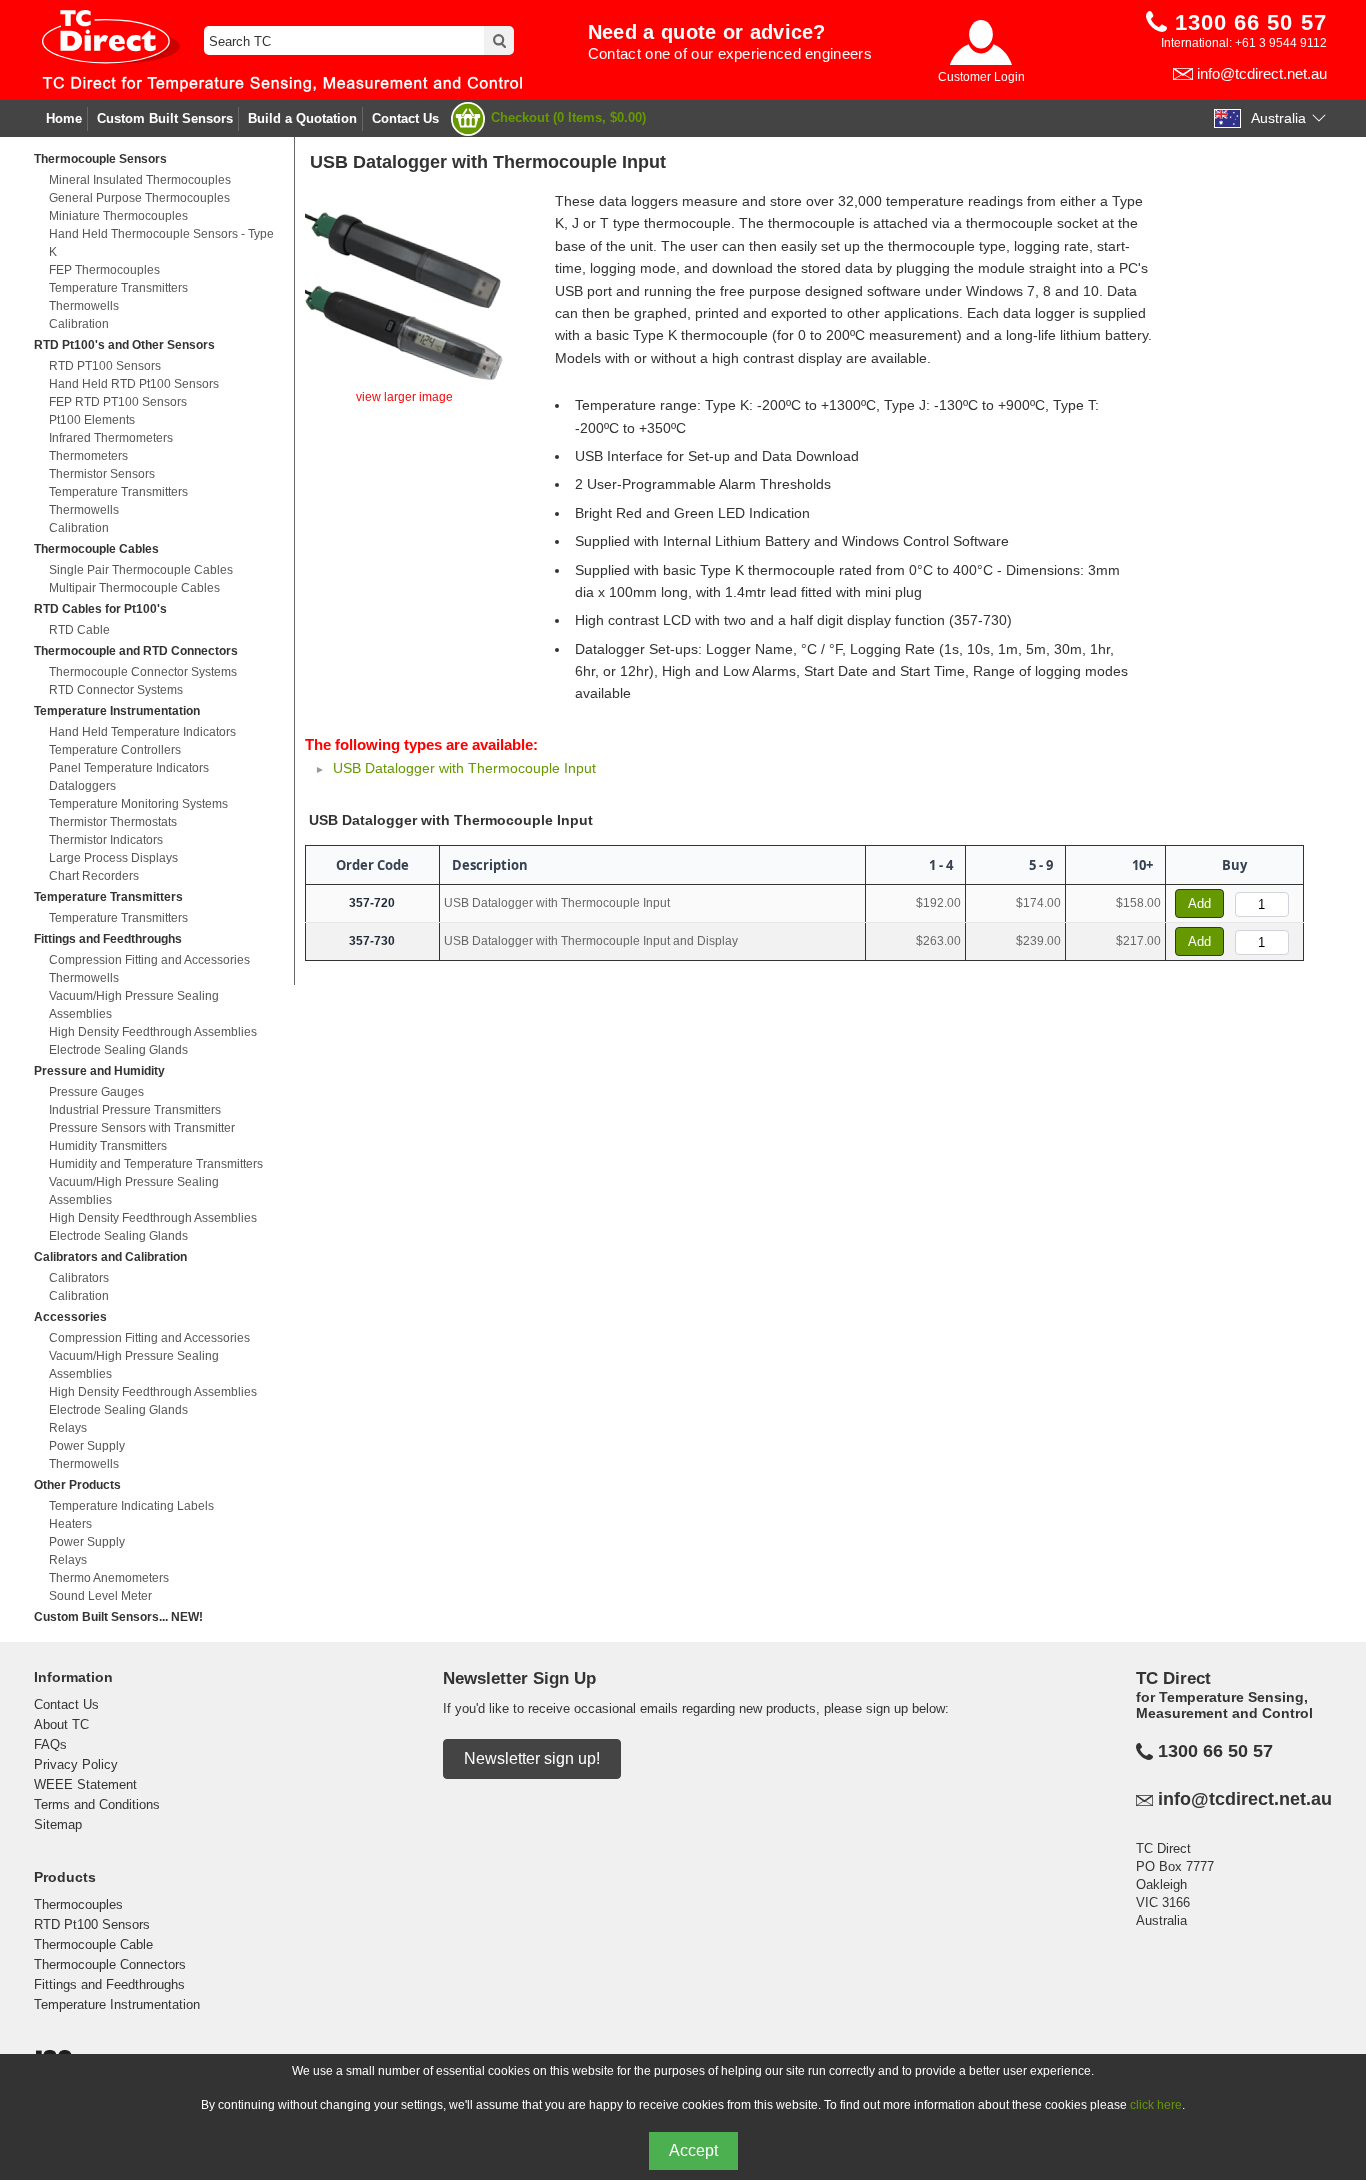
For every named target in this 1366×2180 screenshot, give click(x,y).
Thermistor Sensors (102, 474)
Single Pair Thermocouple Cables (141, 570)
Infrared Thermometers (111, 438)
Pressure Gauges (96, 1092)
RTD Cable (79, 630)
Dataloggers (82, 786)
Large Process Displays (113, 858)
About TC (61, 1724)
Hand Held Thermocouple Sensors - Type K (161, 243)
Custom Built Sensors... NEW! (118, 1617)
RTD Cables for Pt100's (100, 609)
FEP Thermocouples (104, 270)
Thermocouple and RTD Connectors (136, 651)
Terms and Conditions (97, 1804)
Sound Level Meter (100, 1596)
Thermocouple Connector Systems (143, 672)
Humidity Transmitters (108, 1146)
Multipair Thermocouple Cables (134, 588)
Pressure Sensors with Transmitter (142, 1128)
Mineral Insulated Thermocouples (140, 180)
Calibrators (79, 1278)
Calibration (79, 324)
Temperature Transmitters (118, 288)
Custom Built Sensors (165, 118)
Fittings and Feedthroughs (108, 939)
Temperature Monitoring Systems (138, 804)
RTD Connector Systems (116, 690)
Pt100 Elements (92, 420)
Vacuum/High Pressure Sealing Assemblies (134, 1005)
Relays (68, 1428)
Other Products (77, 1485)
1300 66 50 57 (1215, 1751)
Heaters (70, 1524)
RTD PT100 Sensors (105, 366)
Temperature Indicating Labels (131, 1506)
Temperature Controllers (115, 750)
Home (64, 118)
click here (1156, 2105)
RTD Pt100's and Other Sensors (124, 345)
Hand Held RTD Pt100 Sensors (134, 384)
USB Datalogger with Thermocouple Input (464, 768)
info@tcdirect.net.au (1262, 73)
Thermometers (88, 456)
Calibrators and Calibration (110, 1257)
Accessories (70, 1317)
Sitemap (58, 1824)
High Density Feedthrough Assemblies (153, 1032)
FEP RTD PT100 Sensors (118, 402)
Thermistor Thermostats (113, 822)
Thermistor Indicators (106, 840)
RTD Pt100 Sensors (92, 1924)
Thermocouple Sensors (100, 159)
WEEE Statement (85, 1784)
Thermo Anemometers (109, 1578)
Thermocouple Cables (96, 549)
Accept (693, 2150)
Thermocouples (78, 1904)
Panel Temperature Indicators (129, 768)
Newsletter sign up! (532, 1758)
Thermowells (84, 306)
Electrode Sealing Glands (118, 1050)
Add (1199, 903)
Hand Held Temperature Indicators (142, 732)
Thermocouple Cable (93, 1944)
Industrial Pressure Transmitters (135, 1110)
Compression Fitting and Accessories (149, 960)
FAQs (50, 1744)
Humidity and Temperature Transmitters (156, 1164)
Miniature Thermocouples (118, 216)
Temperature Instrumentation (117, 711)
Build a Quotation (302, 118)
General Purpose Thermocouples (139, 198)
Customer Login (981, 77)
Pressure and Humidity (99, 1071)
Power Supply (87, 1446)
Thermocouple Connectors (110, 1964)
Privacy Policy (76, 1764)
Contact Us (405, 118)
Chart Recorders (94, 876)
